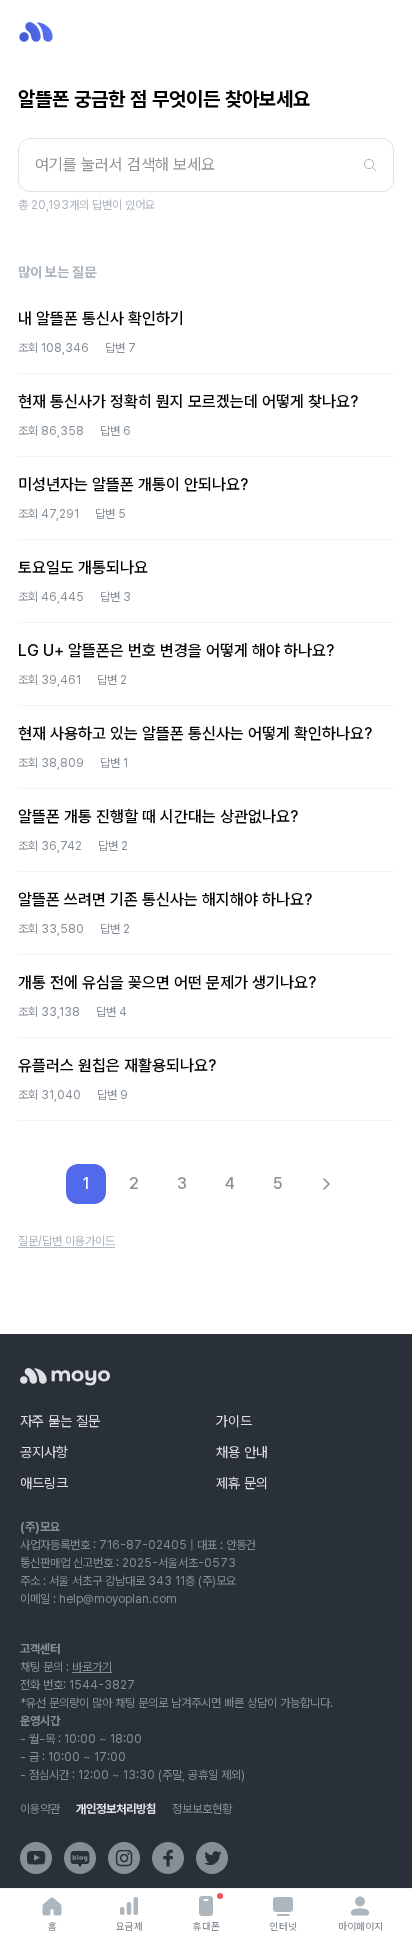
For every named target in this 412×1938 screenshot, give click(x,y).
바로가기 (92, 1667)
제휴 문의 (242, 1483)
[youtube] (36, 1858)
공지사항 (44, 1452)
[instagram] (124, 1858)
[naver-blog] (80, 1858)
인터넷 (283, 1926)
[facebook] (168, 1858)
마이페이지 (360, 1926)
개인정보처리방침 (116, 1809)
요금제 (129, 1926)
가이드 (234, 1421)
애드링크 (44, 1483)
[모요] (65, 1376)
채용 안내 (242, 1452)
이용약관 (40, 1809)
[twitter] (212, 1858)
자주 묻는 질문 (60, 1421)
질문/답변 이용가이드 (66, 1241)
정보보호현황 (202, 1809)
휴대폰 (206, 1926)
